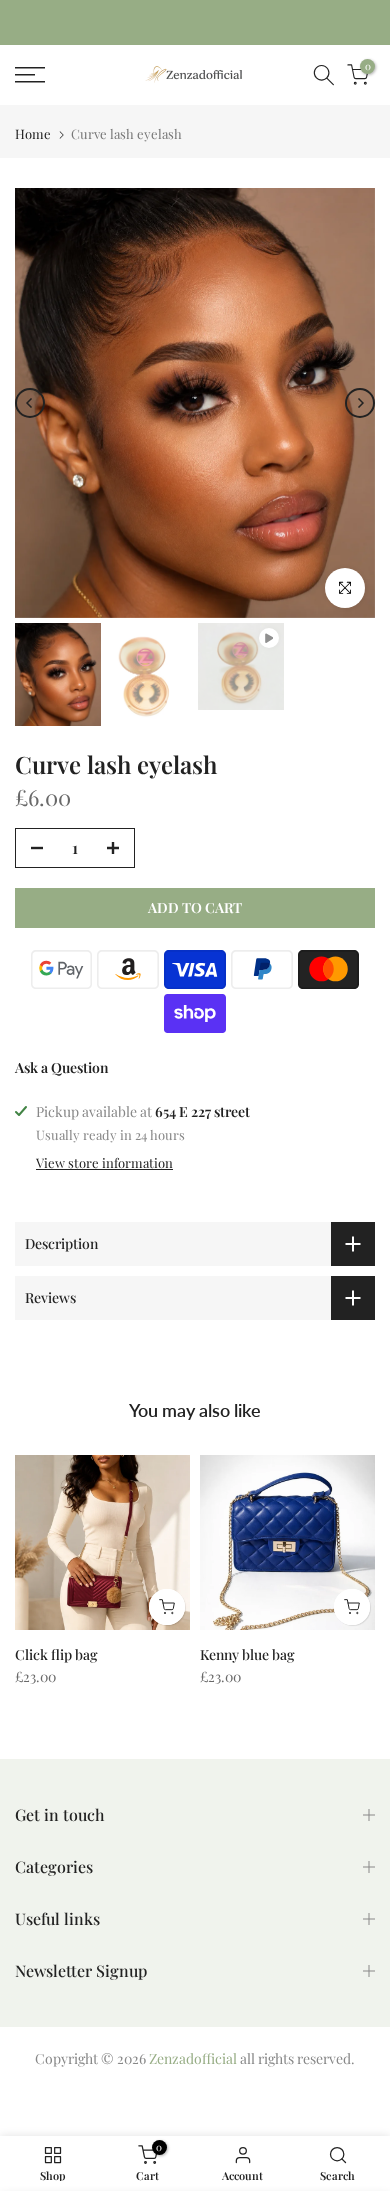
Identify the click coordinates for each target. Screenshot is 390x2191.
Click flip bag (56, 1654)
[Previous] (30, 403)
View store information (104, 1162)
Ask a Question (62, 1067)
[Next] (360, 403)
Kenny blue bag (247, 1654)
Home (33, 133)
